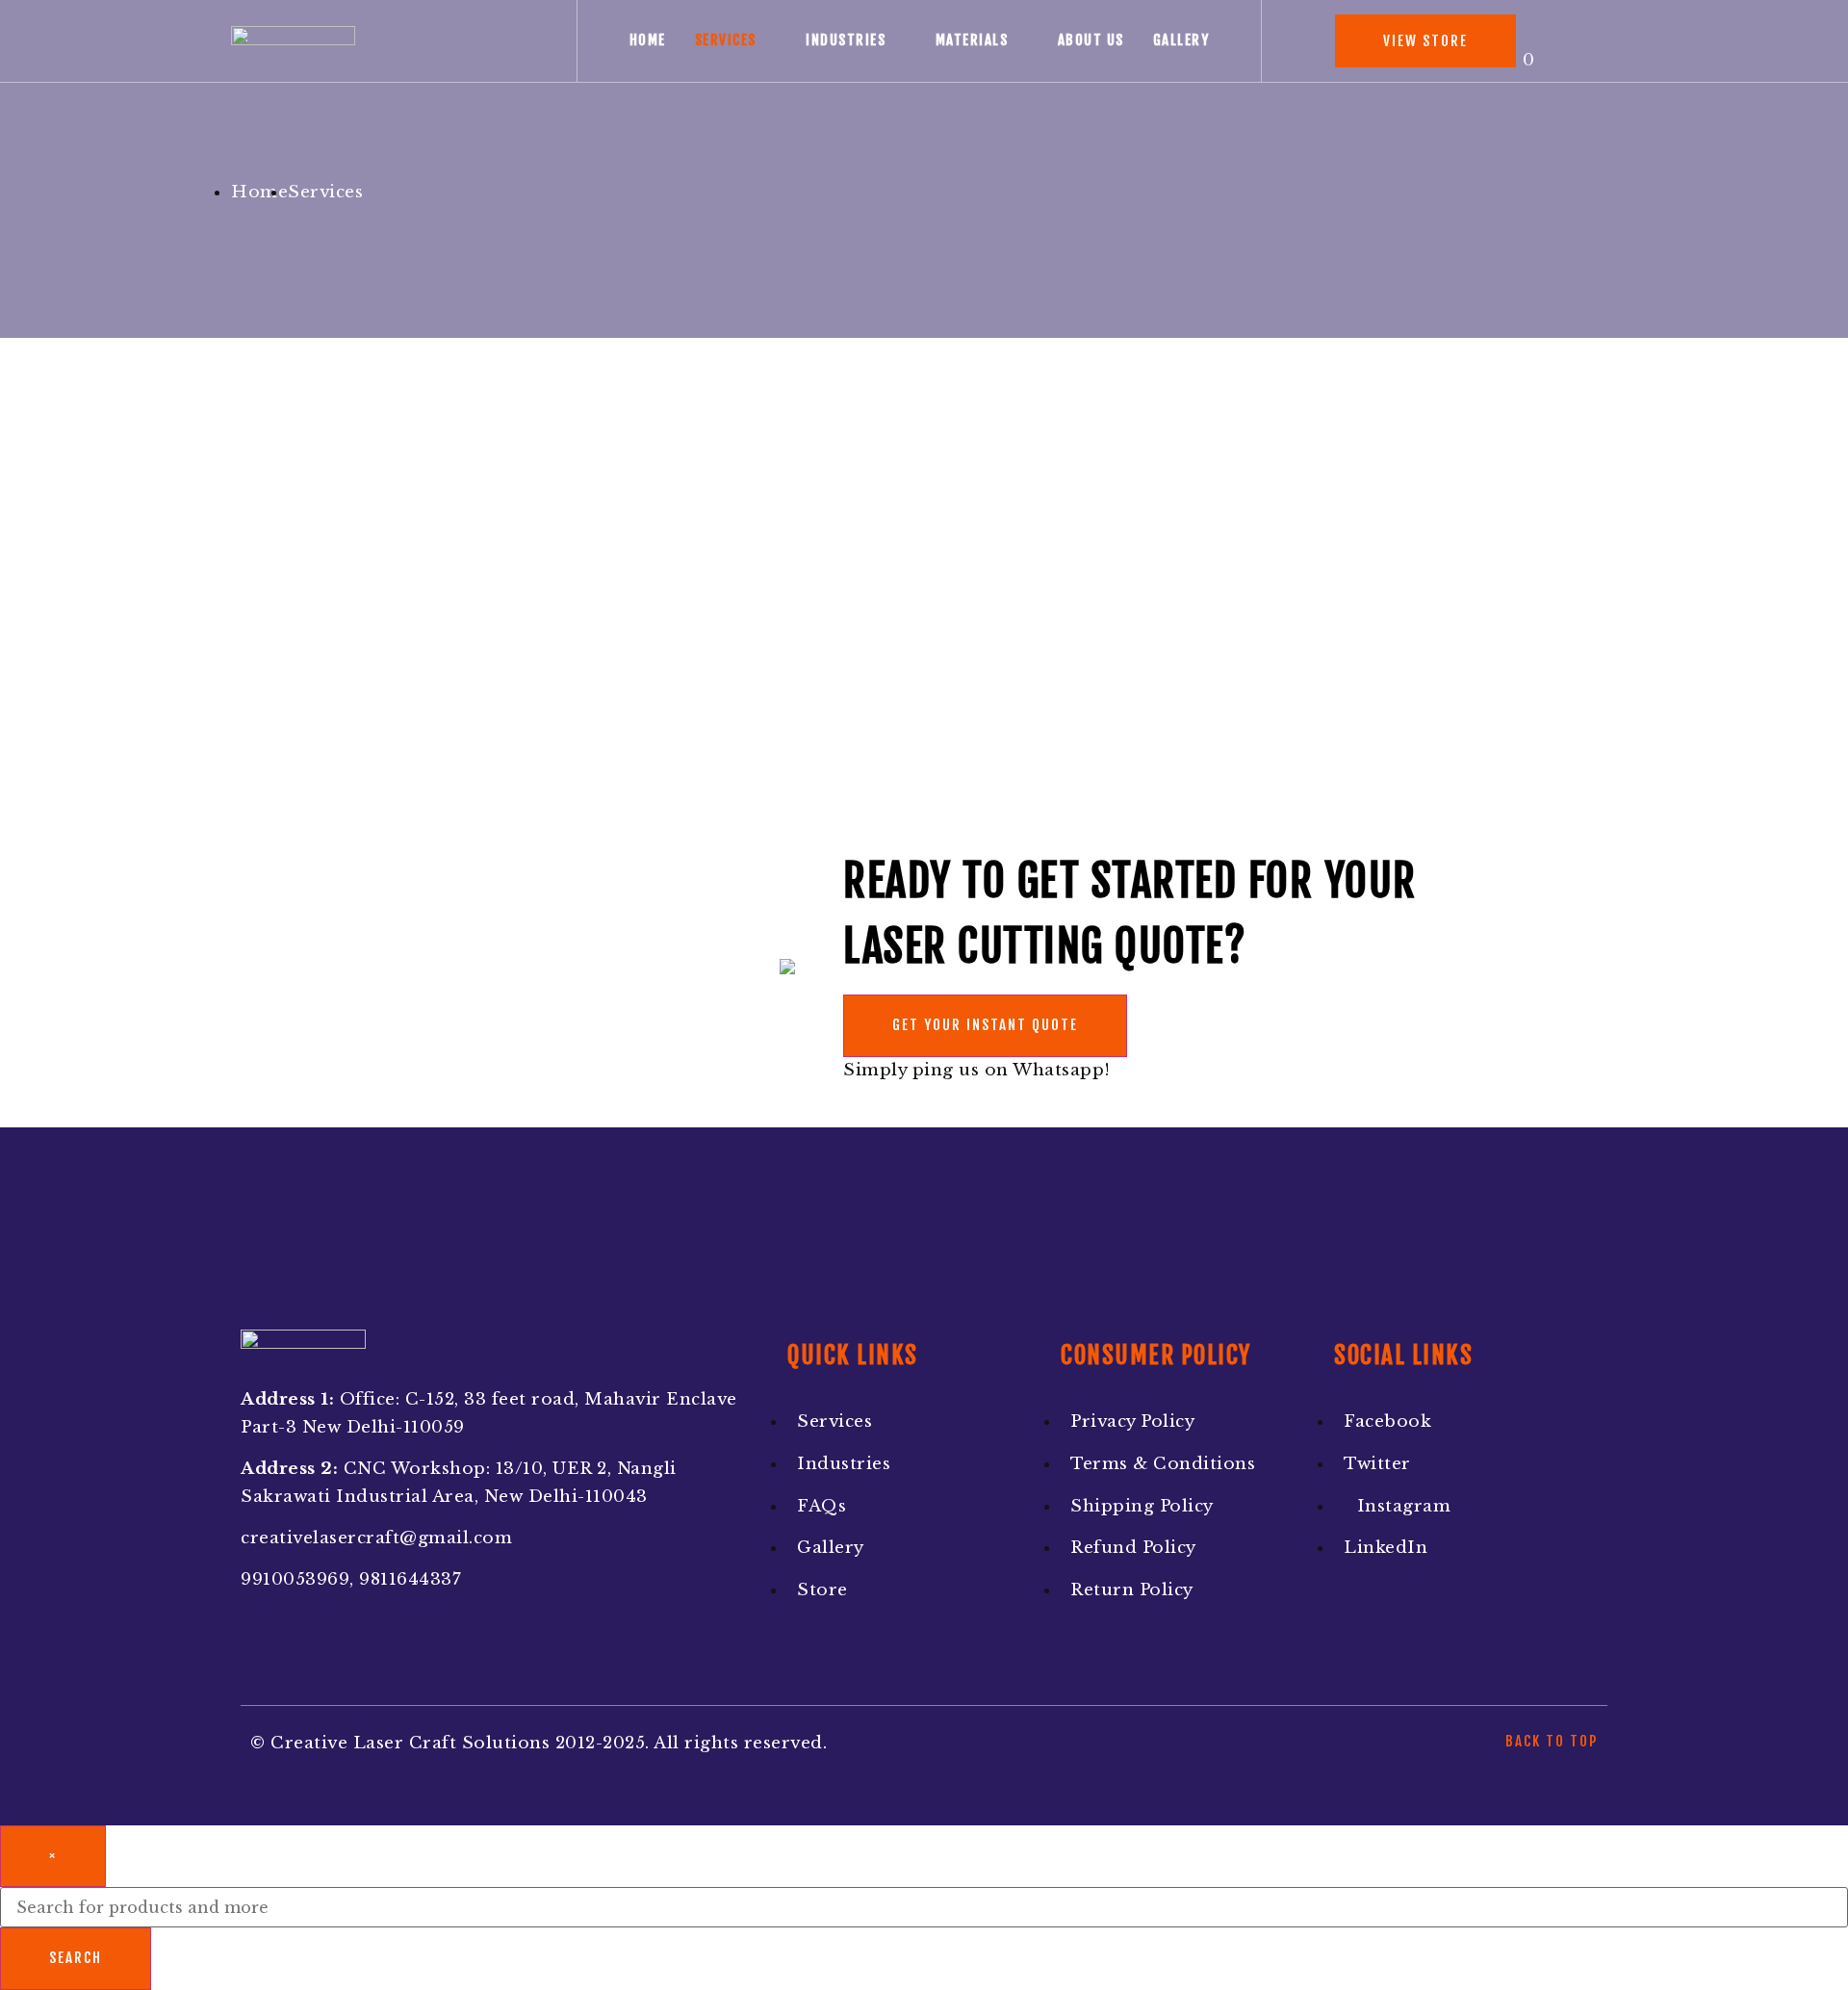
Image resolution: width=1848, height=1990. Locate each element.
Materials (972, 40)
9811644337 (410, 1579)
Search (76, 1958)
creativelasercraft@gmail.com (376, 1538)
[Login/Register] (1585, 41)
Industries (846, 40)
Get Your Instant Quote (985, 1025)
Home (648, 40)
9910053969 (295, 1579)
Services (726, 40)
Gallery (1181, 40)
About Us (1091, 40)
